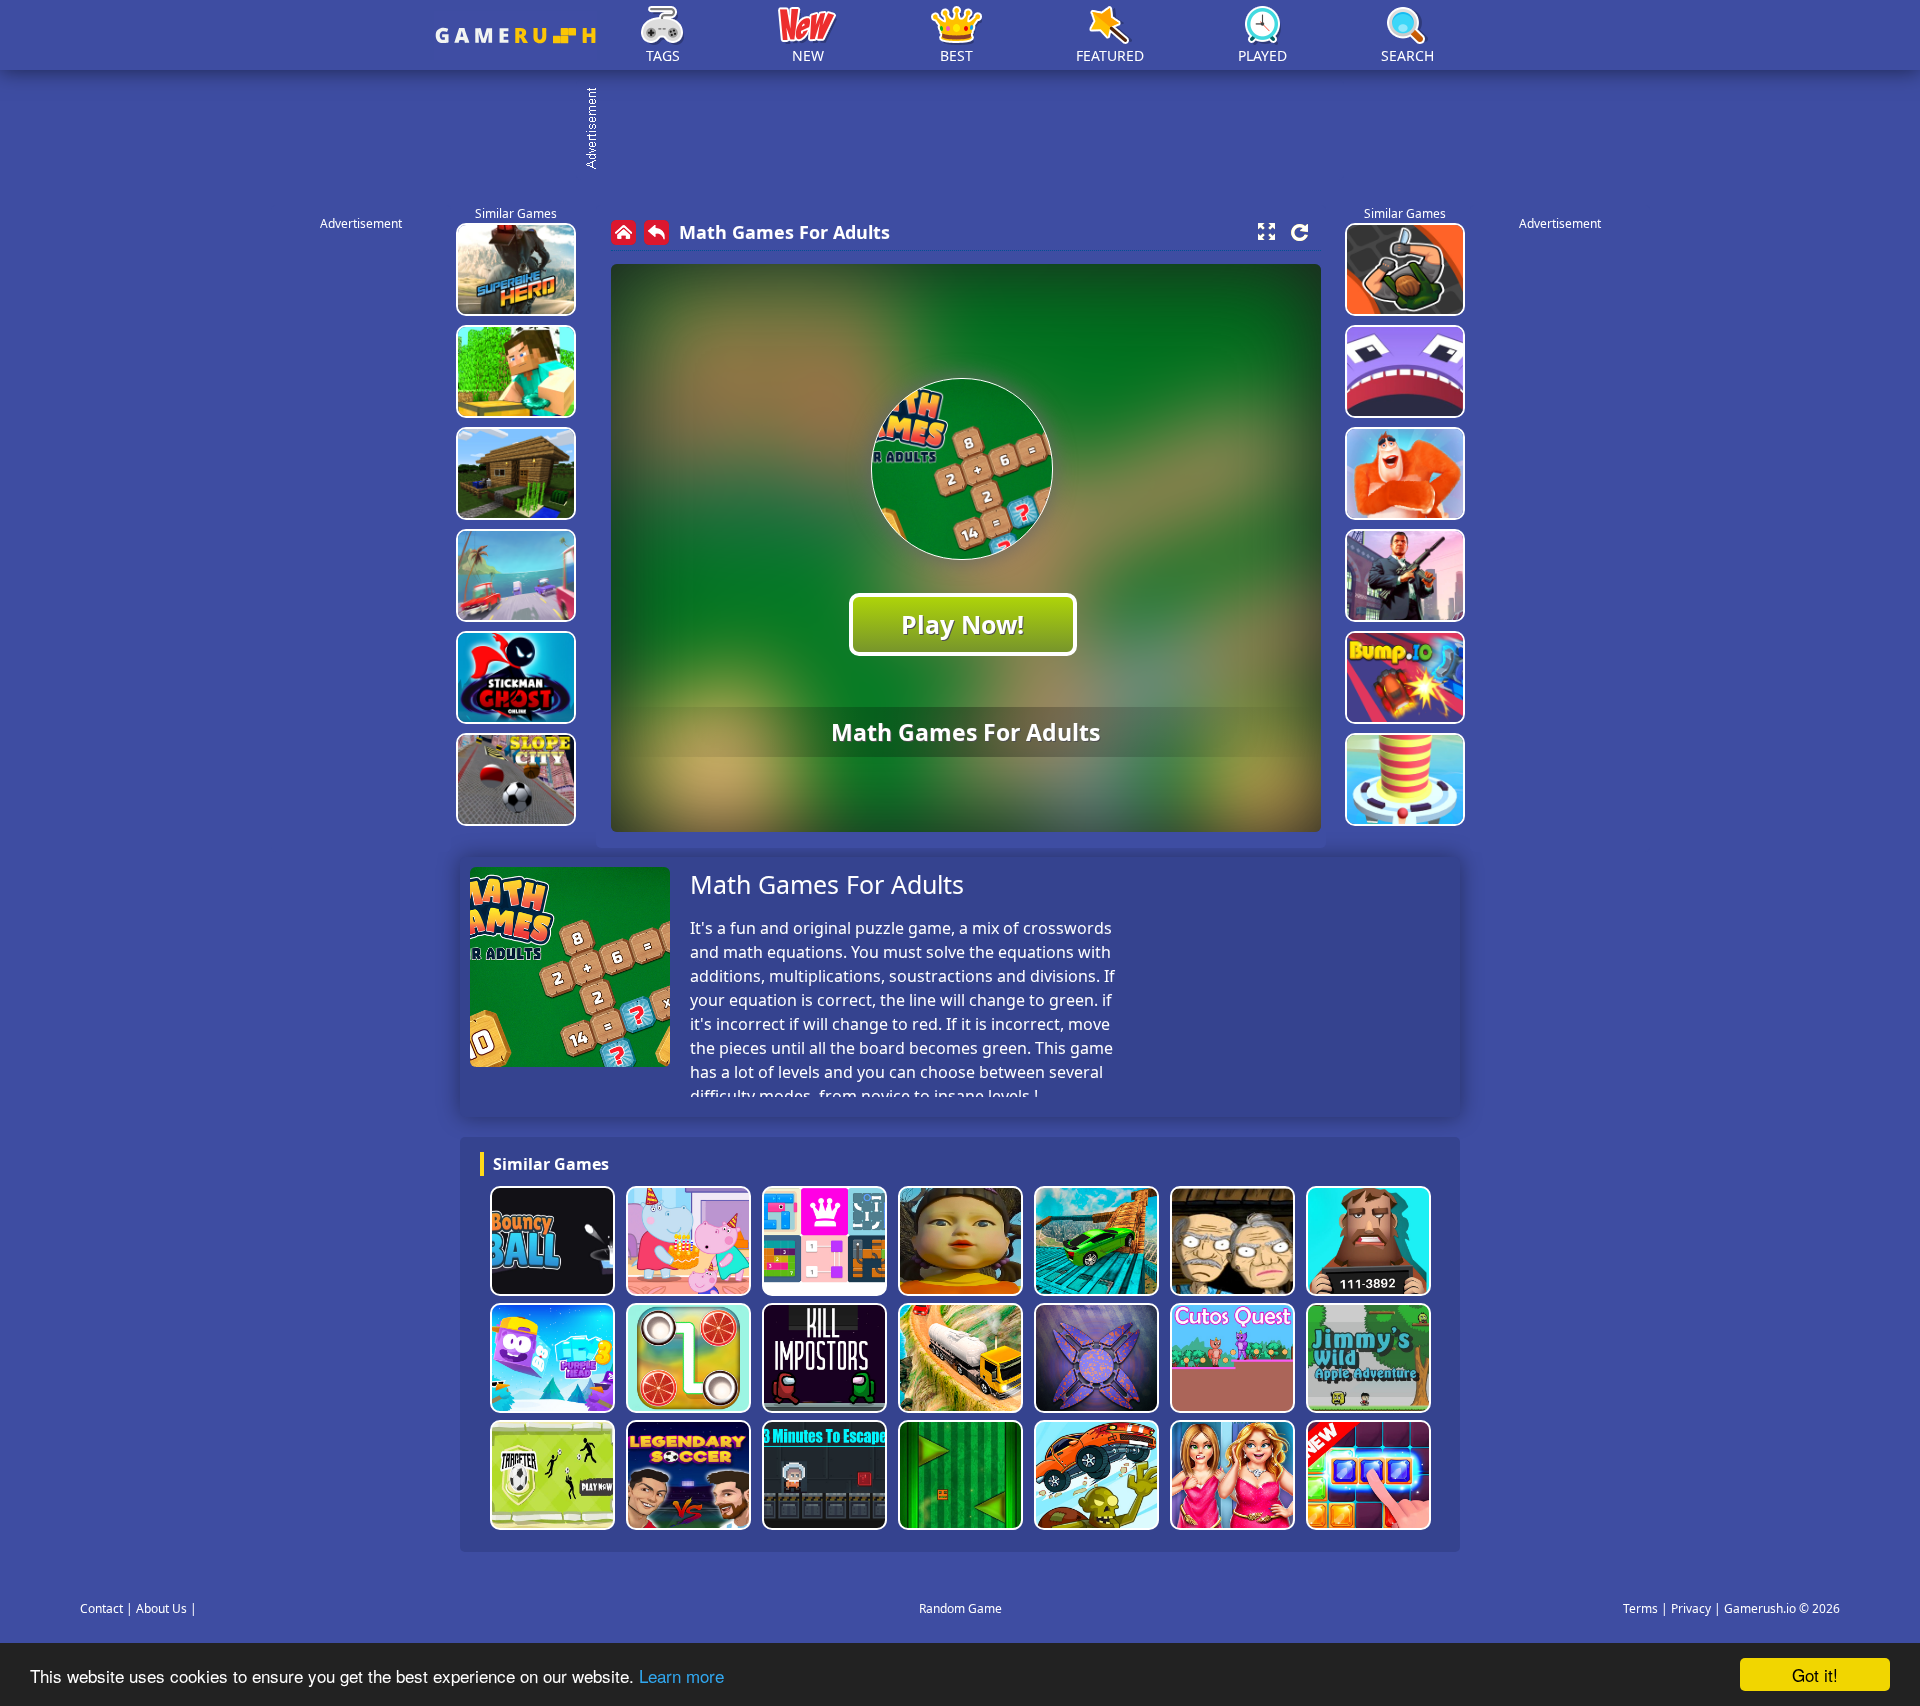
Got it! (1815, 1674)
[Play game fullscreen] (1266, 232)
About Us (161, 1608)
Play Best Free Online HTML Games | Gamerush (515, 35)
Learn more (681, 1675)
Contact (101, 1608)
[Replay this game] (1299, 232)
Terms (1640, 1608)
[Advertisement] (970, 130)
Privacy (1691, 1608)
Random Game (960, 1608)
